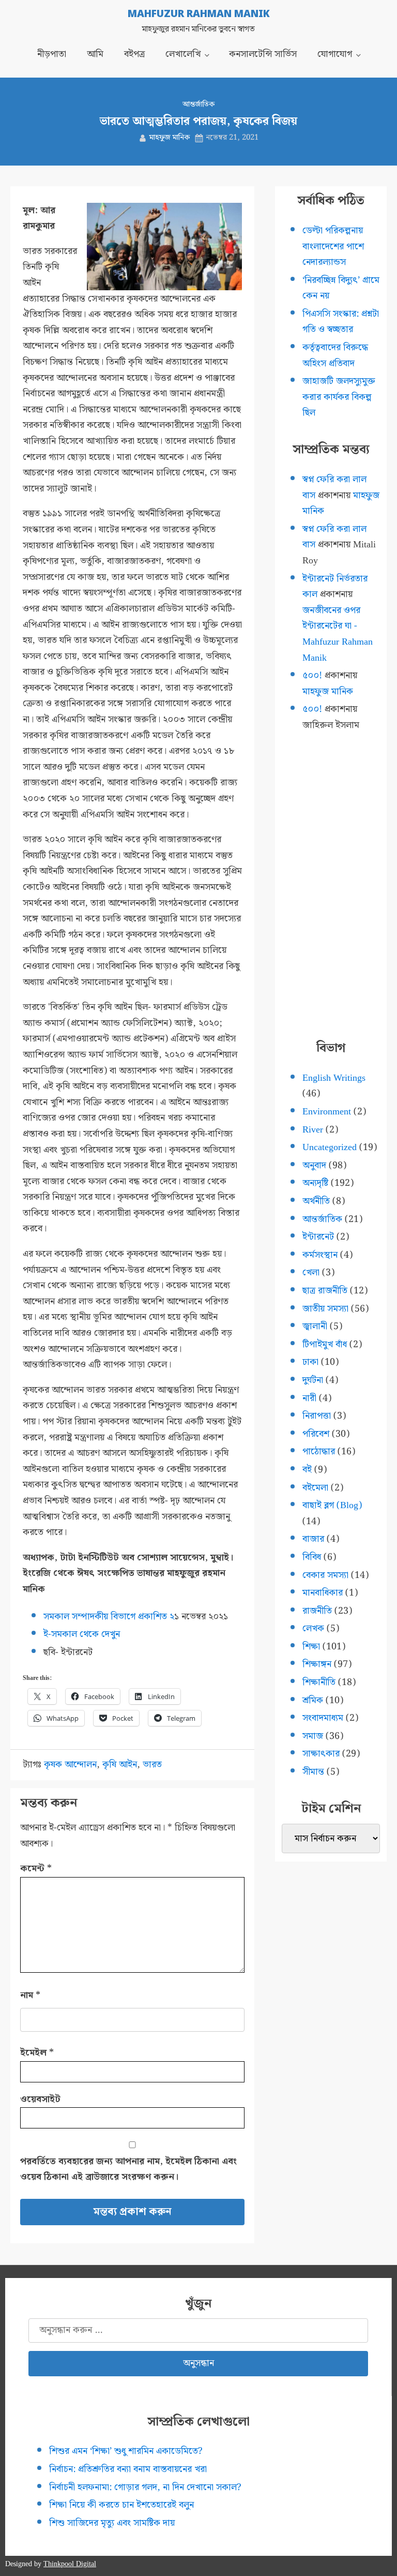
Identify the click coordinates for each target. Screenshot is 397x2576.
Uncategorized (330, 1147)
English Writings (334, 1078)
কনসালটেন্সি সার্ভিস (263, 54)
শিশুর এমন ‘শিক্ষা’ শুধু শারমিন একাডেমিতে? (126, 2451)
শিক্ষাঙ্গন (317, 1664)
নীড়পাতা (52, 54)
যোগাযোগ (335, 54)
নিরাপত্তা (317, 1416)
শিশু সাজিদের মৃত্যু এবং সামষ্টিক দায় (112, 2523)
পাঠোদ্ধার (319, 1451)
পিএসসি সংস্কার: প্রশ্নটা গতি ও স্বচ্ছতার (341, 322)
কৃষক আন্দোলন (70, 1765)
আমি (95, 54)
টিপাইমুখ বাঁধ (325, 1344)
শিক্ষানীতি (319, 1682)
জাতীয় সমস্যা (325, 1309)
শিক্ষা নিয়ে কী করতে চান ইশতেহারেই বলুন (121, 2505)
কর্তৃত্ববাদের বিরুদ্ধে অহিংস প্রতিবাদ (335, 355)
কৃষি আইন (120, 1765)
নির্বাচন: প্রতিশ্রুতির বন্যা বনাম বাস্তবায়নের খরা (128, 2469)
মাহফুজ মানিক (170, 138)
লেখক (313, 1628)
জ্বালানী (315, 1326)
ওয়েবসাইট (40, 2099)
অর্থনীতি (316, 1201)
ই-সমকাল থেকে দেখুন (82, 1634)
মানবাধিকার (323, 1593)
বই (307, 1470)
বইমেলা (315, 1488)
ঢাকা (310, 1362)
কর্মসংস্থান (320, 1255)
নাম (30, 1995)
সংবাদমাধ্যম (323, 1718)
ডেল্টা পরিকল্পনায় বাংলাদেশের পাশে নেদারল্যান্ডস (333, 246)
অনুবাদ (314, 1165)
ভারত (152, 1765)
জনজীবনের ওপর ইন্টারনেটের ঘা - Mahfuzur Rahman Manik (338, 634)
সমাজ (313, 1736)
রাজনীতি (317, 1611)
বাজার (313, 1539)
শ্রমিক (313, 1700)
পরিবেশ (316, 1434)
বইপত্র (134, 54)
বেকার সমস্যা (325, 1575)
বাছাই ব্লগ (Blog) (332, 1505)
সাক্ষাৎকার (321, 1754)
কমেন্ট (36, 1868)
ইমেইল (37, 2053)
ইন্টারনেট (318, 1237)
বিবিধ (312, 1557)
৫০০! (312, 675)
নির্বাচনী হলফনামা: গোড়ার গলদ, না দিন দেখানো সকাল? (145, 2487)
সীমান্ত (313, 1772)
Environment (327, 1112)
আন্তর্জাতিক (198, 105)
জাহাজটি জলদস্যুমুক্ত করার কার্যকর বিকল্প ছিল (339, 397)
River (313, 1130)
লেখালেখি (183, 54)
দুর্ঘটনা (313, 1380)
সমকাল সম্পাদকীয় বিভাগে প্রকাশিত (106, 1617)
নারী (309, 1398)
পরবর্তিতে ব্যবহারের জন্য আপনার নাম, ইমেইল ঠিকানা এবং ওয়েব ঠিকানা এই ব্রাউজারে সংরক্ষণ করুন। (128, 2169)
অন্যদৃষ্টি (315, 1183)
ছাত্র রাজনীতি (325, 1291)
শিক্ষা (311, 1647)
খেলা (311, 1272)
